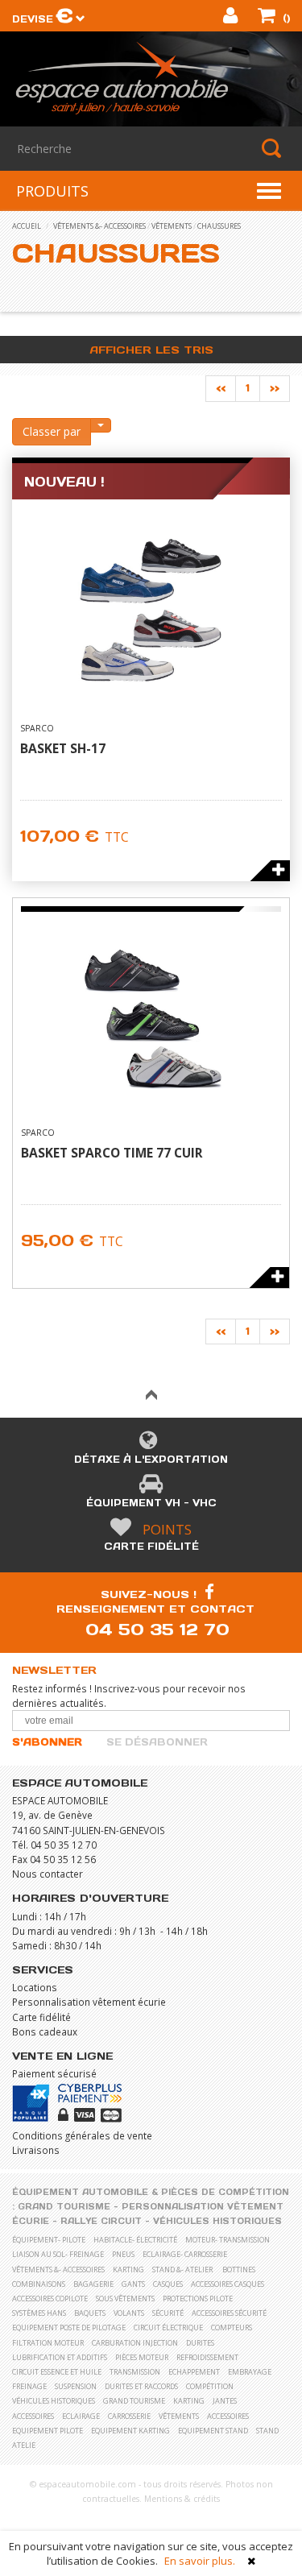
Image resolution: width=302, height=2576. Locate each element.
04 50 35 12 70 (157, 1629)
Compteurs (232, 2328)
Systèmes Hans (39, 2313)
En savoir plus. (200, 2561)
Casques (168, 2284)
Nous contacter (48, 1874)
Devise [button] (42, 19)
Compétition (210, 2386)
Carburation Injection (135, 2343)
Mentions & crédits (182, 2499)
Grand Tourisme (64, 2207)
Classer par (52, 431)
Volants (129, 2313)
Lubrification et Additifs (60, 2357)
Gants (133, 2284)
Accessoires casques (228, 2284)
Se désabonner (157, 1742)
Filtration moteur (48, 2343)
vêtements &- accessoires (99, 226)
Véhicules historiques (217, 2221)
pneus (123, 2254)
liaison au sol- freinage (58, 2254)
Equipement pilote (48, 2431)
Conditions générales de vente (82, 2135)
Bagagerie (93, 2284)
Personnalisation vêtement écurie (89, 2002)
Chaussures (219, 226)
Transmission (135, 2372)
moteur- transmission (228, 2240)
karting (128, 2270)
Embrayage (250, 2372)
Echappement (194, 2372)
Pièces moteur (142, 2357)
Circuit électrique (168, 2328)
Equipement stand (213, 2431)
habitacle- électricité (135, 2240)
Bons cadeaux (45, 2031)
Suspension (76, 2386)
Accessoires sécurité (229, 2313)
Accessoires (33, 2416)
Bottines (239, 2270)
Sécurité (168, 2313)
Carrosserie (129, 2416)
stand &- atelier (182, 2270)
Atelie (24, 2445)
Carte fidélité (151, 1546)
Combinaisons (39, 2284)
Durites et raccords (141, 2386)
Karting (189, 2401)
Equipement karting (130, 2431)
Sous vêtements (125, 2299)
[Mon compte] (232, 18)
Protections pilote (198, 2299)
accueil (27, 226)
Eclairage (81, 2416)
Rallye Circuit (101, 2221)
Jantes (225, 2401)
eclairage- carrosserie (185, 2254)
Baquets (90, 2313)
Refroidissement (207, 2357)
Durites (200, 2343)
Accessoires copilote (50, 2299)
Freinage (29, 2386)
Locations (35, 1987)
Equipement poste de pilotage (69, 2328)
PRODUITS (52, 191)
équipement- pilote (49, 2240)
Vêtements (172, 226)
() (285, 18)
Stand (267, 2431)
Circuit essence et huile (57, 2372)
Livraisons (36, 2150)
